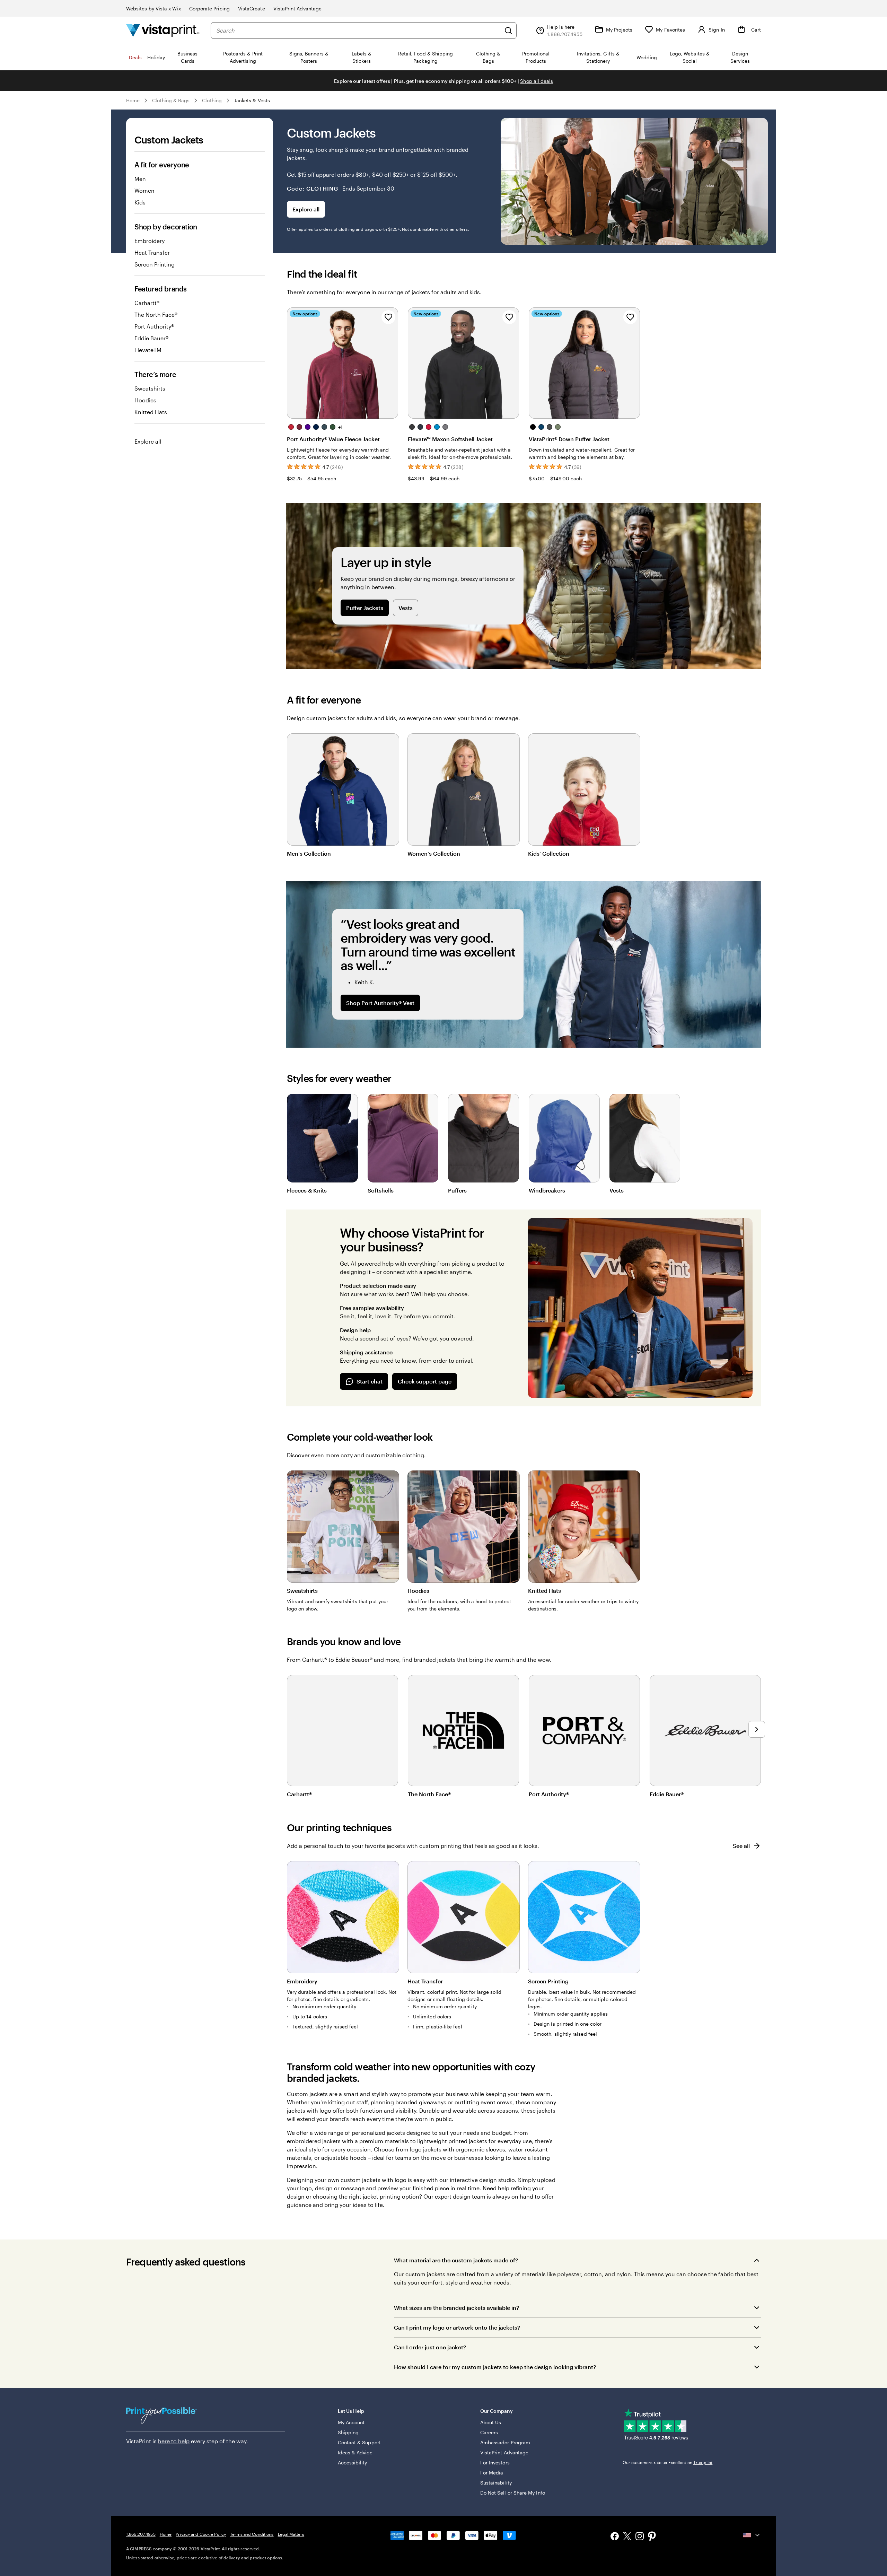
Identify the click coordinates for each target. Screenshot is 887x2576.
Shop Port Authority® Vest (380, 1003)
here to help (174, 2441)
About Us (491, 2422)
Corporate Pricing (209, 8)
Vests (406, 608)
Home (133, 100)
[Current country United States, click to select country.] (752, 2535)
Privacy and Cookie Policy (201, 2534)
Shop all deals (537, 81)
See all (741, 1846)
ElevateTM (148, 350)
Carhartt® (147, 303)
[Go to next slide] (757, 1729)
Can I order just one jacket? (430, 2347)
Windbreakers (547, 1190)
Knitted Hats (151, 412)
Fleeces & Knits (307, 1190)
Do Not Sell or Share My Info (513, 2493)
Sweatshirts (150, 388)
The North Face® (156, 315)
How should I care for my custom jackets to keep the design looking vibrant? (495, 2367)
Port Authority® (154, 326)
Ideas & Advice (355, 2452)
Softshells (381, 1190)
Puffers (457, 1190)
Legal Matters (291, 2534)
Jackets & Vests (252, 100)
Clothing (212, 100)
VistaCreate (252, 8)
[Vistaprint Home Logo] (163, 30)
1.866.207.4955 (141, 2534)
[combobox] (358, 30)
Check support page (425, 1381)
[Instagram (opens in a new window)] (640, 2537)
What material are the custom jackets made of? (456, 2260)
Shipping (348, 2432)
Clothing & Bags (171, 100)
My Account (351, 2422)
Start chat (370, 1381)
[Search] (508, 30)
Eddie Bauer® (151, 338)
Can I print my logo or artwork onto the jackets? (457, 2327)
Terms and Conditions (252, 2534)
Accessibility (353, 2463)
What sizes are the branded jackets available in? (456, 2308)
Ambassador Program (505, 2442)
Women (144, 190)
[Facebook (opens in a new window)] (615, 2537)
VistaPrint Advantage (297, 8)
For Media (492, 2473)
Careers (489, 2432)
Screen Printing (155, 264)
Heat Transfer (152, 252)
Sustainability (496, 2483)
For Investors (495, 2463)
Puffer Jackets (365, 608)
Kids (140, 202)
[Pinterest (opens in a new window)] (652, 2537)
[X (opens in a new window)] (627, 2537)
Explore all (148, 441)
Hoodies (145, 400)
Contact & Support (359, 2442)
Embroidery (150, 241)
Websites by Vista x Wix (153, 8)
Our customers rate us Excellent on (668, 2462)
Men (140, 179)
